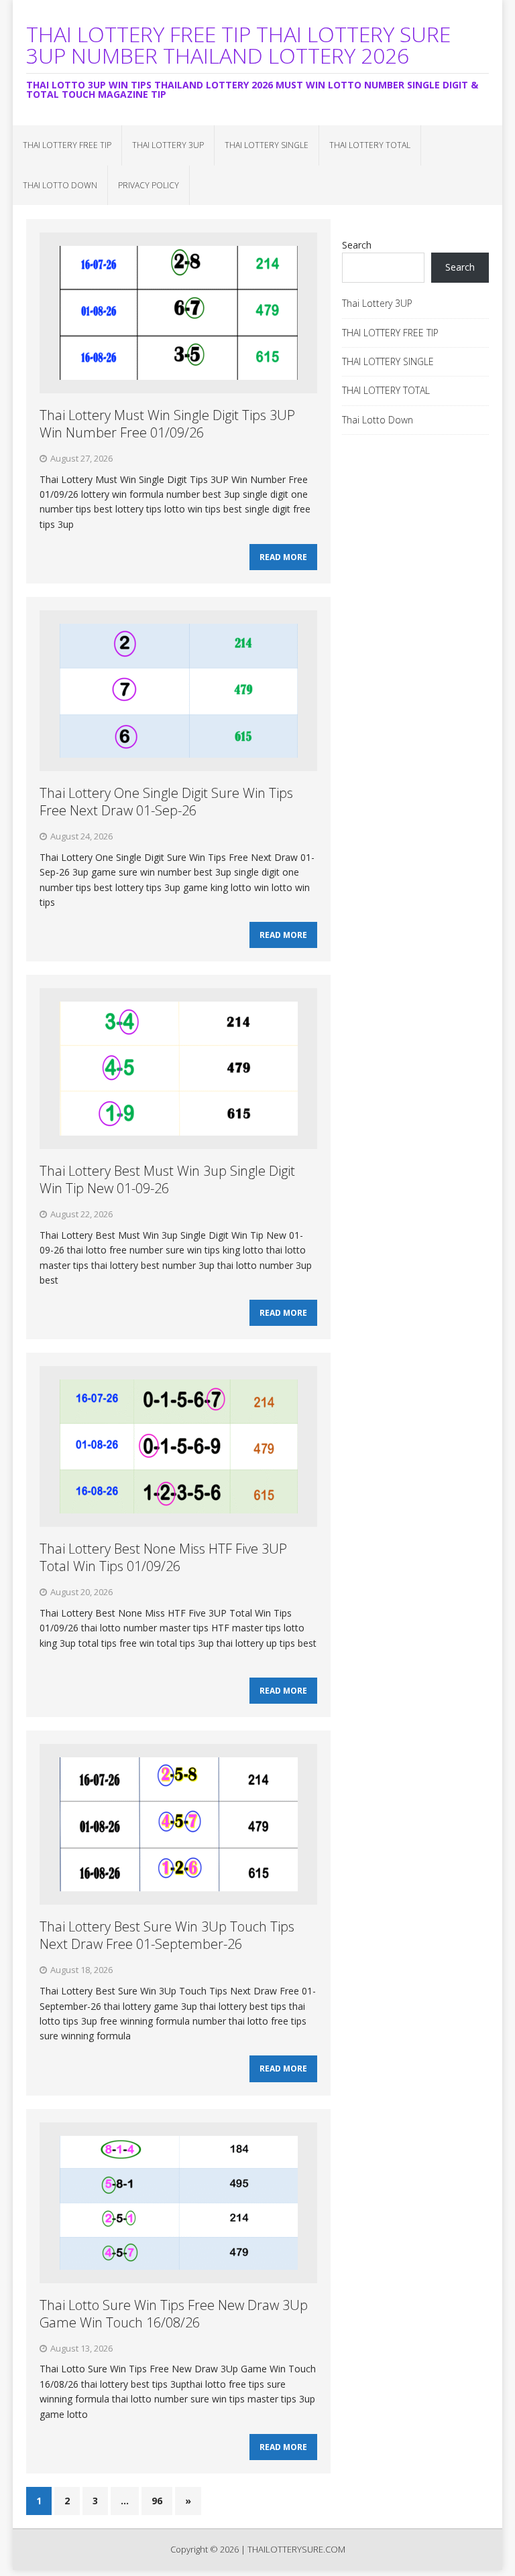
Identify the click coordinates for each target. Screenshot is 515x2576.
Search (357, 245)
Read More (283, 557)
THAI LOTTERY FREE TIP (67, 145)
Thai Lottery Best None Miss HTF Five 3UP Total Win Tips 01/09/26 (163, 1557)
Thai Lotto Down (60, 185)
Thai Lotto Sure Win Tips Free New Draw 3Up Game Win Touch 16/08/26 (174, 2314)
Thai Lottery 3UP (168, 145)
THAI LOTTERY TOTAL (370, 145)
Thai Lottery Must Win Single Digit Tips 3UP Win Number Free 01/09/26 (167, 424)
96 (157, 2501)
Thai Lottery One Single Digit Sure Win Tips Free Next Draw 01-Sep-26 (166, 802)
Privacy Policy (149, 185)
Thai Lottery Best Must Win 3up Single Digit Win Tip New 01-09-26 (167, 1179)
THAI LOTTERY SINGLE (267, 145)
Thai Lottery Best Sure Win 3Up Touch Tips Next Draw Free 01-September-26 (167, 1935)
